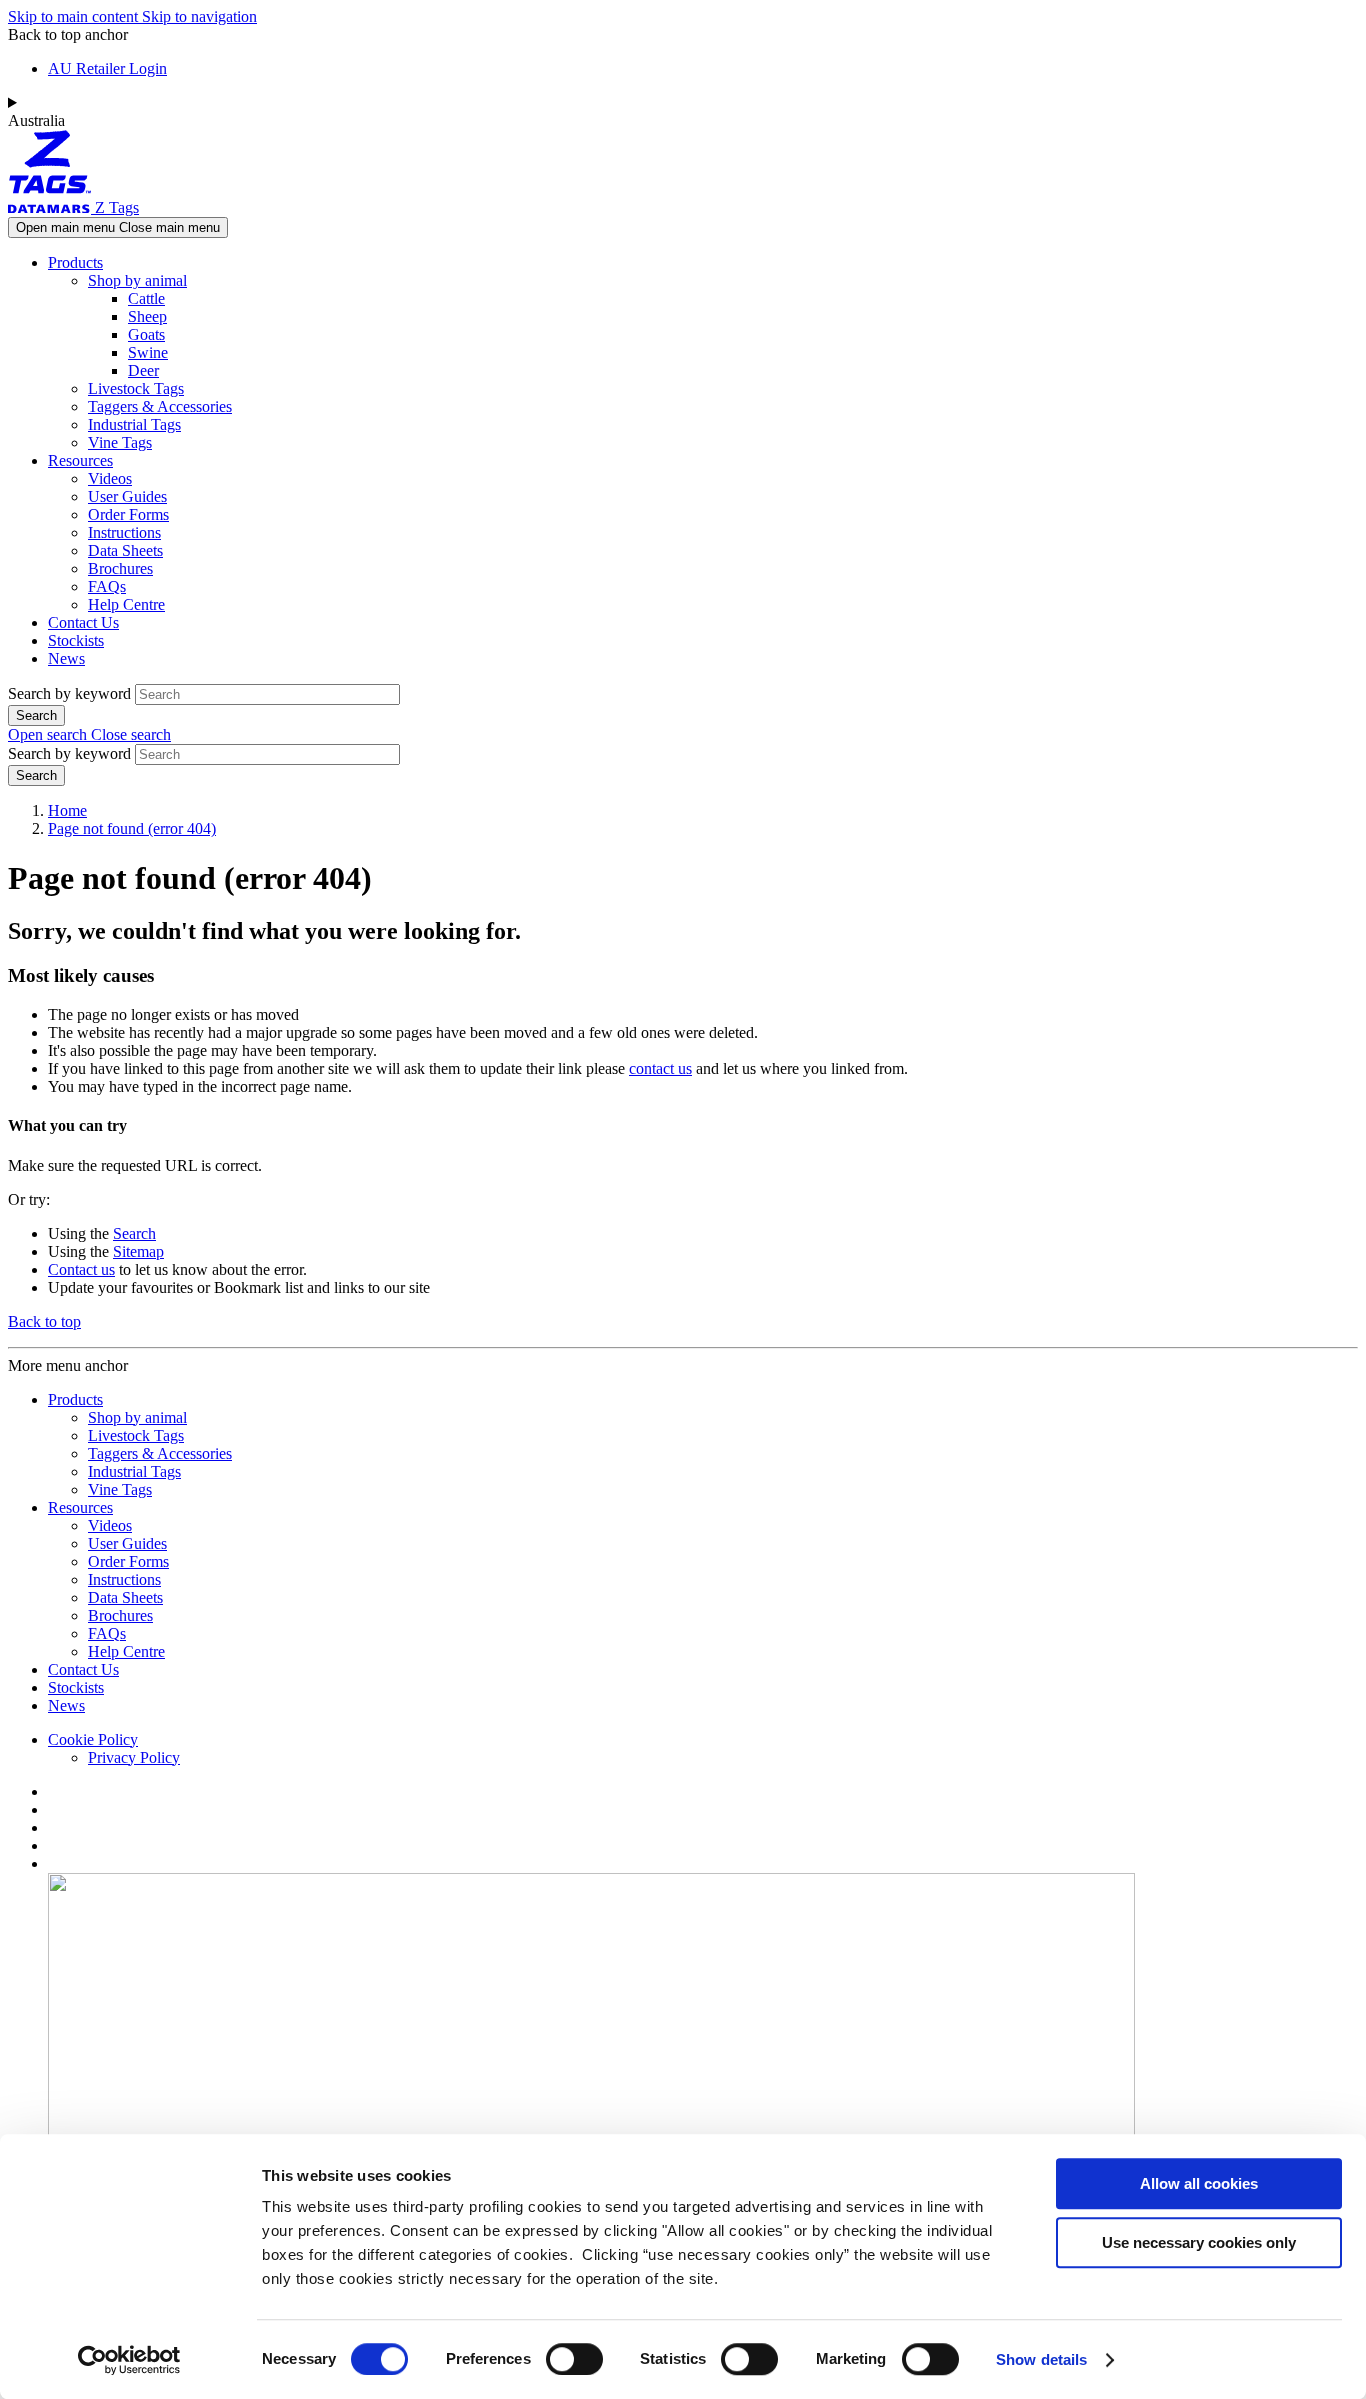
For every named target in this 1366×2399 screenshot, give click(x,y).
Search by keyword (69, 693)
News (66, 658)
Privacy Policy (134, 1757)
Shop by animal (137, 280)
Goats (146, 334)
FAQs (107, 586)
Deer (143, 370)
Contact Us (83, 622)
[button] (89, 734)
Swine (148, 352)
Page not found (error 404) (132, 828)
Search (134, 1233)
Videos (110, 478)
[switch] (574, 2359)
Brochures (120, 568)
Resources (80, 460)
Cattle (146, 298)
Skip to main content (75, 16)
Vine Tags (120, 442)
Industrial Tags (134, 424)
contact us (660, 1068)
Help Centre (126, 604)
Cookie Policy (93, 1739)
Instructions (124, 532)
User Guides (127, 496)
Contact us (81, 1269)
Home (67, 810)
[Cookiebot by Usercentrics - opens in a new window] (129, 2360)
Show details (1041, 2359)
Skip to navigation (199, 16)
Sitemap (138, 1251)
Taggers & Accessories (160, 406)
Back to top (44, 1321)
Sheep (147, 316)
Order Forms (128, 514)
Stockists (76, 640)
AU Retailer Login (107, 68)
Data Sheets (125, 550)
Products (75, 262)
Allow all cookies (1199, 2183)
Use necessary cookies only (1199, 2242)
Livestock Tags (136, 388)
